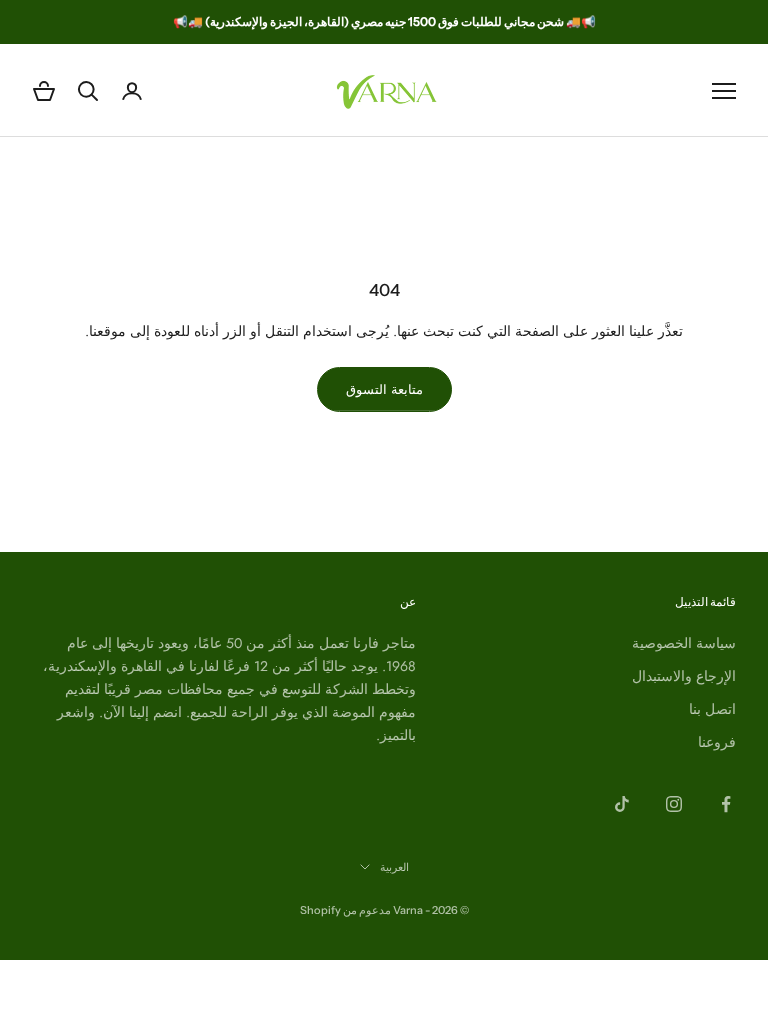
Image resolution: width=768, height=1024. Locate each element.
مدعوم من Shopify (345, 910)
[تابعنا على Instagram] (674, 804)
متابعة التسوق (384, 389)
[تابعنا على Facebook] (726, 804)
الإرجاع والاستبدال (684, 676)
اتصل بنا (712, 709)
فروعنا (717, 742)
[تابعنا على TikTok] (622, 804)
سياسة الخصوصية (684, 643)
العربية (394, 867)
